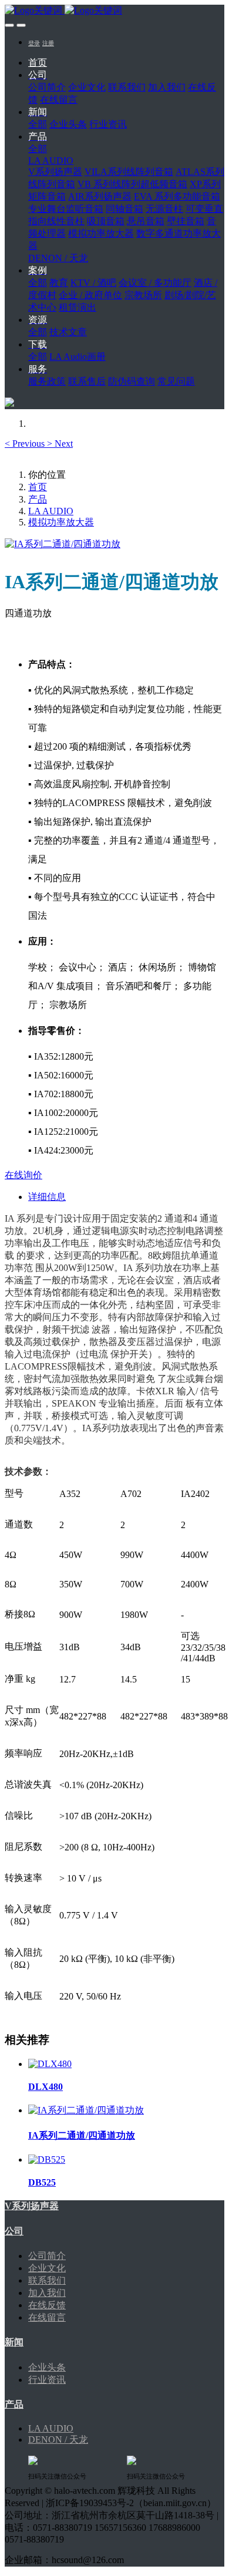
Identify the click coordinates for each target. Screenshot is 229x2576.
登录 (34, 43)
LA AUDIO (51, 511)
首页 (38, 63)
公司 (14, 2231)
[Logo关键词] (114, 11)
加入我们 (47, 2293)
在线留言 (47, 2317)
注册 (48, 43)
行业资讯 (47, 2380)
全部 (38, 124)
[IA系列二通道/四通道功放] (86, 2110)
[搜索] (9, 404)
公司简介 (47, 2256)
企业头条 (47, 2367)
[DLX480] (50, 2064)
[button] (26, 444)
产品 (38, 499)
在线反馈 (47, 2305)
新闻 (14, 2342)
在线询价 (23, 1175)
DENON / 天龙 (58, 2440)
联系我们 (47, 2280)
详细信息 (47, 1197)
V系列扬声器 (32, 2206)
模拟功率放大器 (61, 522)
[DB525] (47, 2159)
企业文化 (47, 2268)
